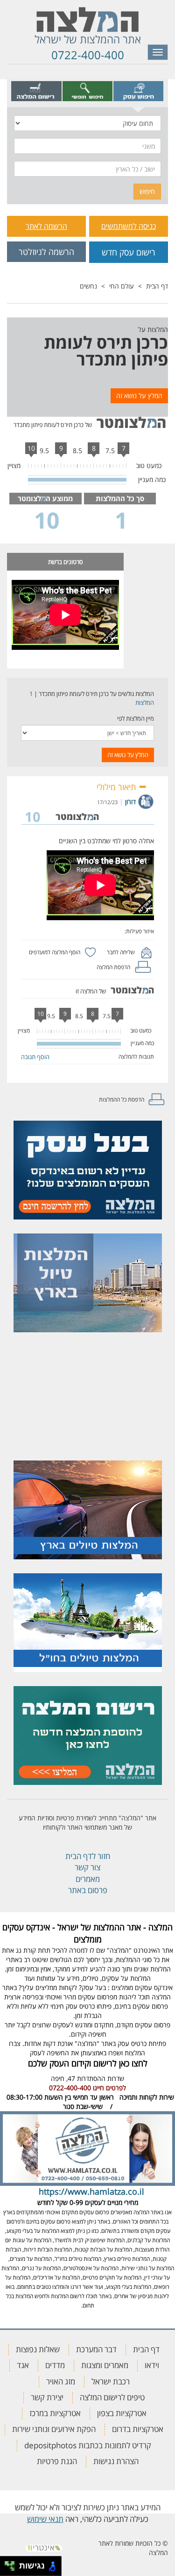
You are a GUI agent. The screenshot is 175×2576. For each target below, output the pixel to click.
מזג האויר (61, 2381)
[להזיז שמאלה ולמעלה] (7, 2564)
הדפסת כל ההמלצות (122, 1099)
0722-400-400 (88, 55)
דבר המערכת (96, 2349)
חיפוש (147, 191)
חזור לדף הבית (88, 1856)
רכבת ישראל (111, 2381)
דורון (130, 802)
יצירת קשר (47, 2397)
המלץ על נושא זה (139, 396)
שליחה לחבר (121, 952)
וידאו (152, 2365)
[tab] (138, 91)
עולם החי (122, 286)
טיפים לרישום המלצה (112, 2397)
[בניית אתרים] (44, 2545)
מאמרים (88, 1879)
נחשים (88, 286)
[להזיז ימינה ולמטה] (12, 2569)
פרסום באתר (88, 1890)
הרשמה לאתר (46, 226)
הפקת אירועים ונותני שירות (54, 2429)
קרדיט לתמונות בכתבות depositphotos (88, 2445)
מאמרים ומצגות (105, 2365)
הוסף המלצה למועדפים (55, 952)
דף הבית (157, 286)
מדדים (55, 2365)
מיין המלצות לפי (136, 718)
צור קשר (87, 1867)
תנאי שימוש (45, 2519)
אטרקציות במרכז (55, 2413)
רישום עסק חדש (129, 252)
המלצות (145, 703)
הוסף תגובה (35, 1057)
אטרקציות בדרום (138, 2429)
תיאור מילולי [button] (117, 787)
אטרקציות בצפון (122, 2413)
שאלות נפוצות (38, 2349)
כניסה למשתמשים (129, 226)
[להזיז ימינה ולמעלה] (12, 2564)
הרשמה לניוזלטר (46, 252)
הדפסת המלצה (113, 967)
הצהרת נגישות (116, 2461)
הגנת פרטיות (57, 2461)
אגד (23, 2365)
